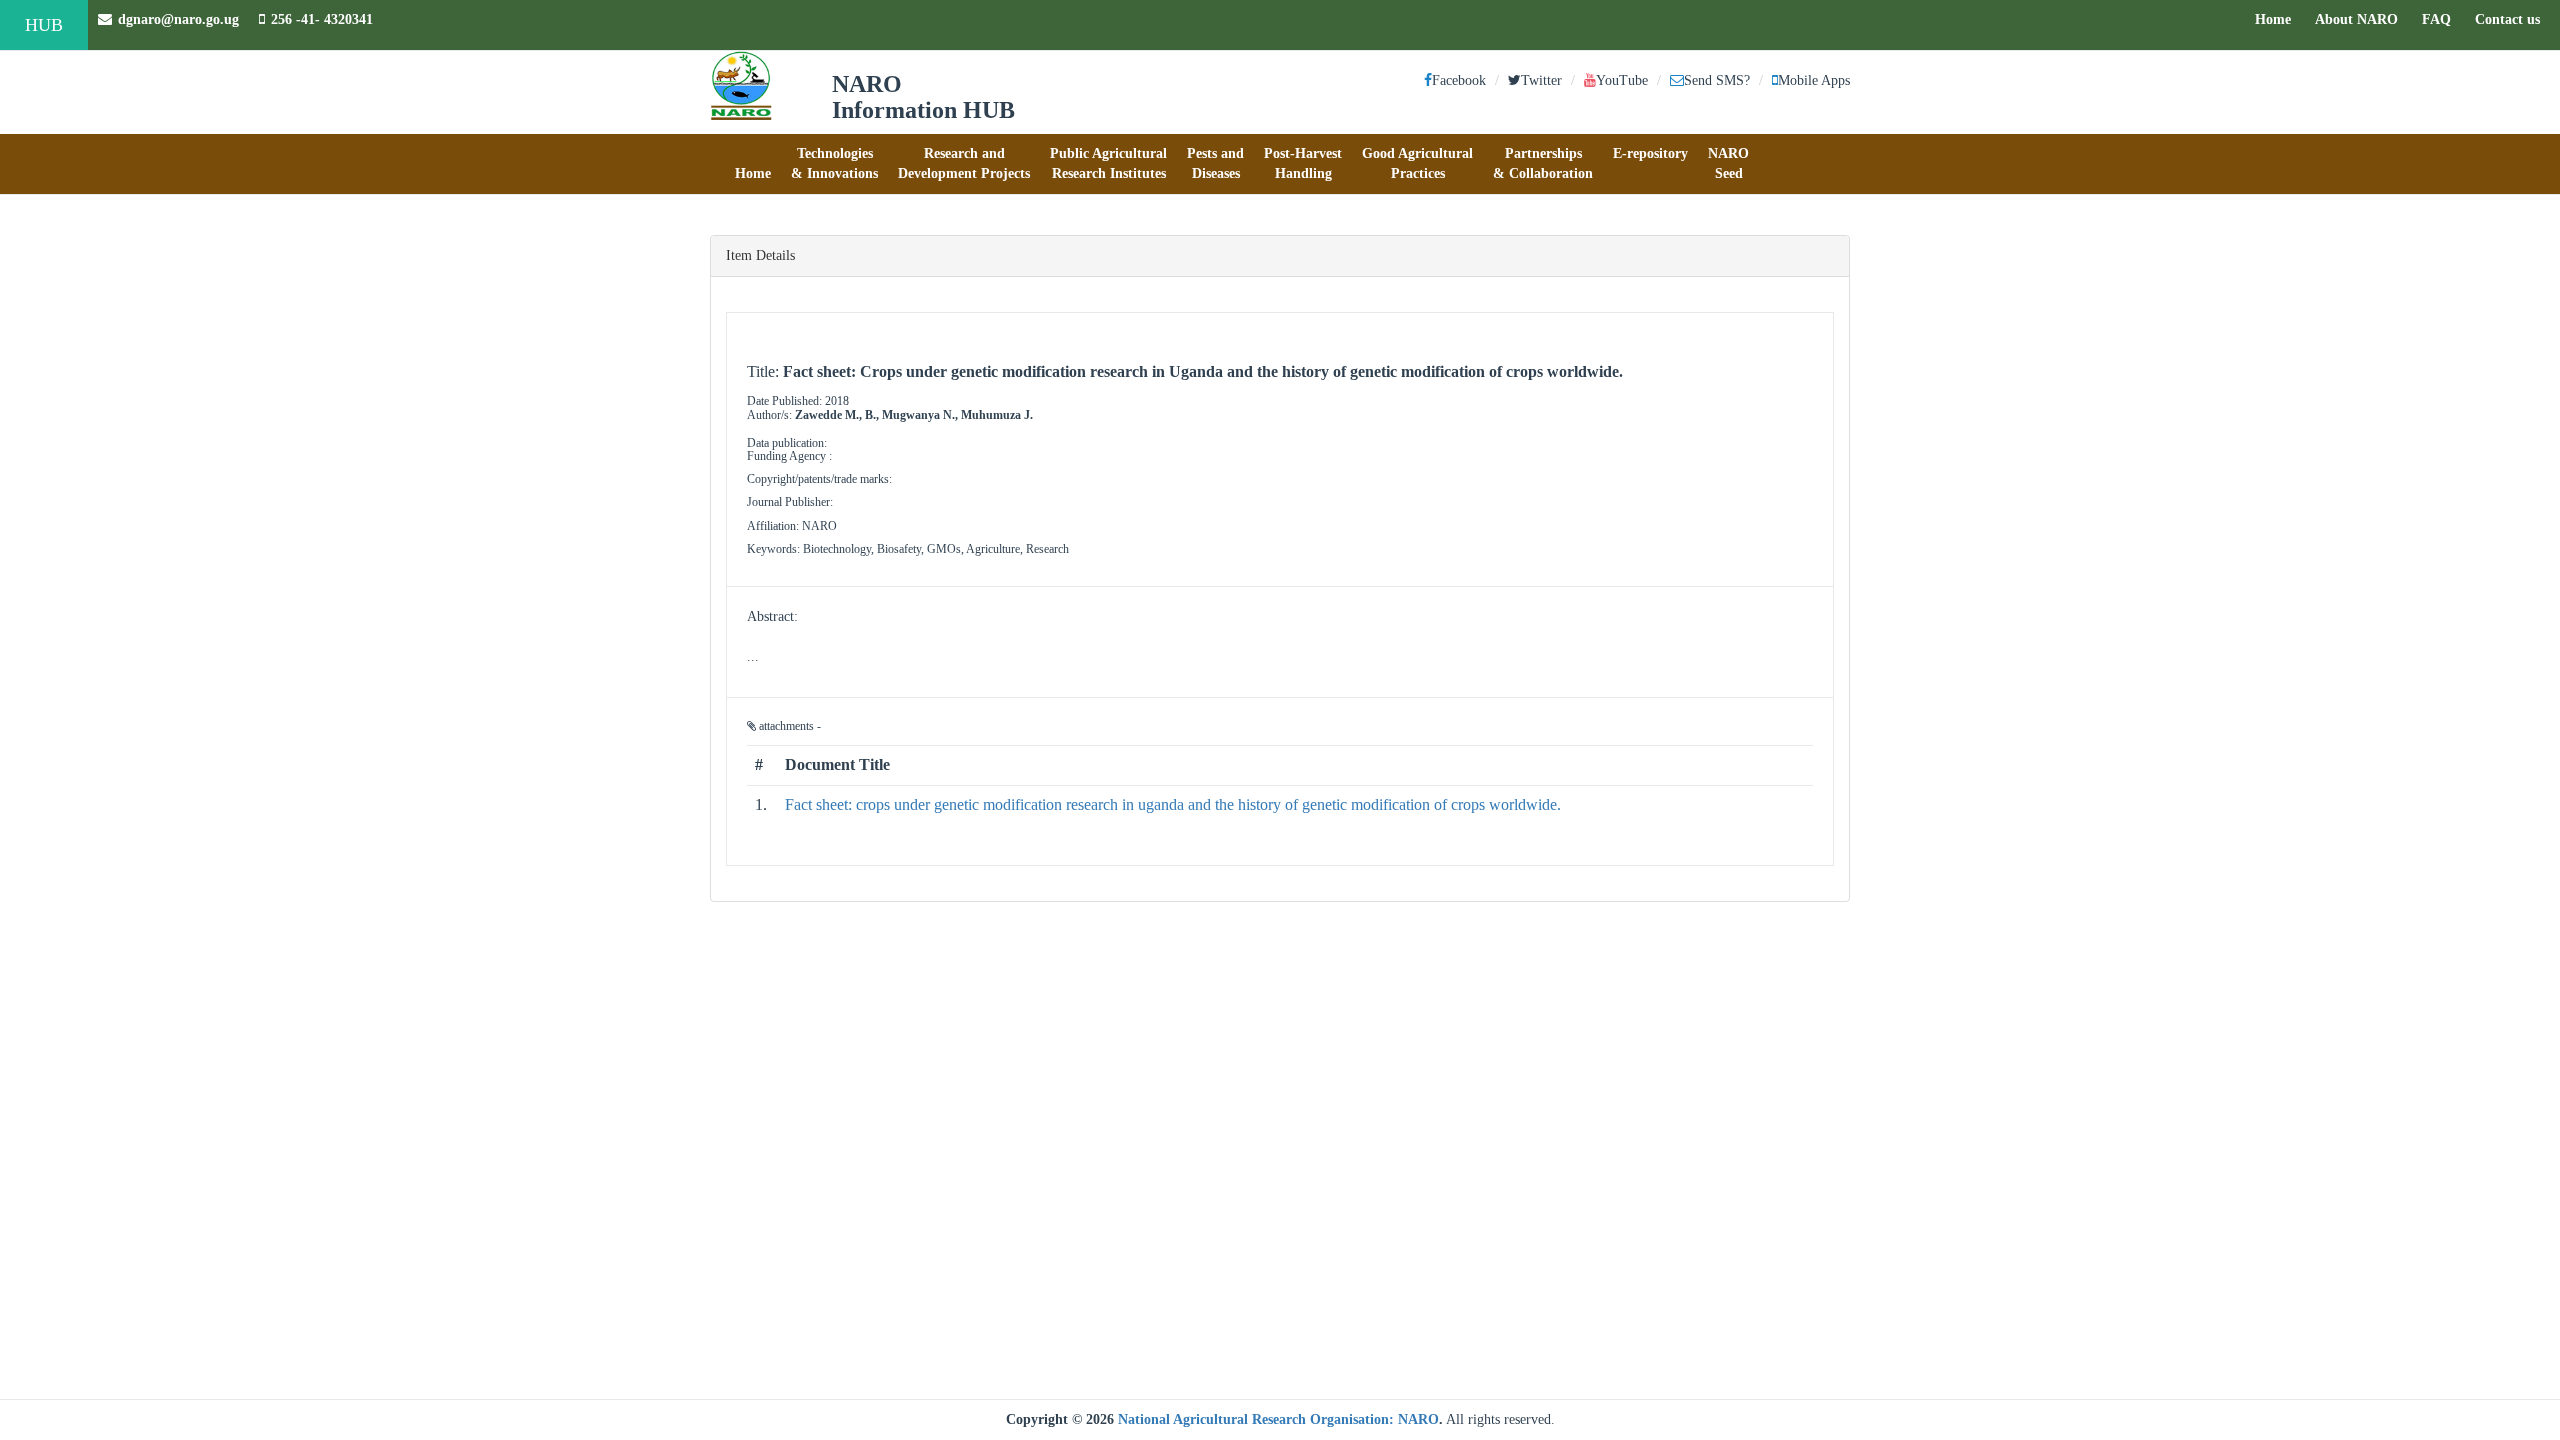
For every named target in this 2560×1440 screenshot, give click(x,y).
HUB (44, 25)
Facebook (1459, 80)
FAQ (2441, 19)
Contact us (2512, 19)
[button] (753, 164)
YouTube (1622, 80)
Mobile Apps (1814, 80)
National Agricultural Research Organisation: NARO (1278, 1419)
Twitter (1541, 80)
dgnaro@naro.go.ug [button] (178, 19)
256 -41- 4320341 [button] (322, 19)
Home (2278, 19)
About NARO (2356, 19)
